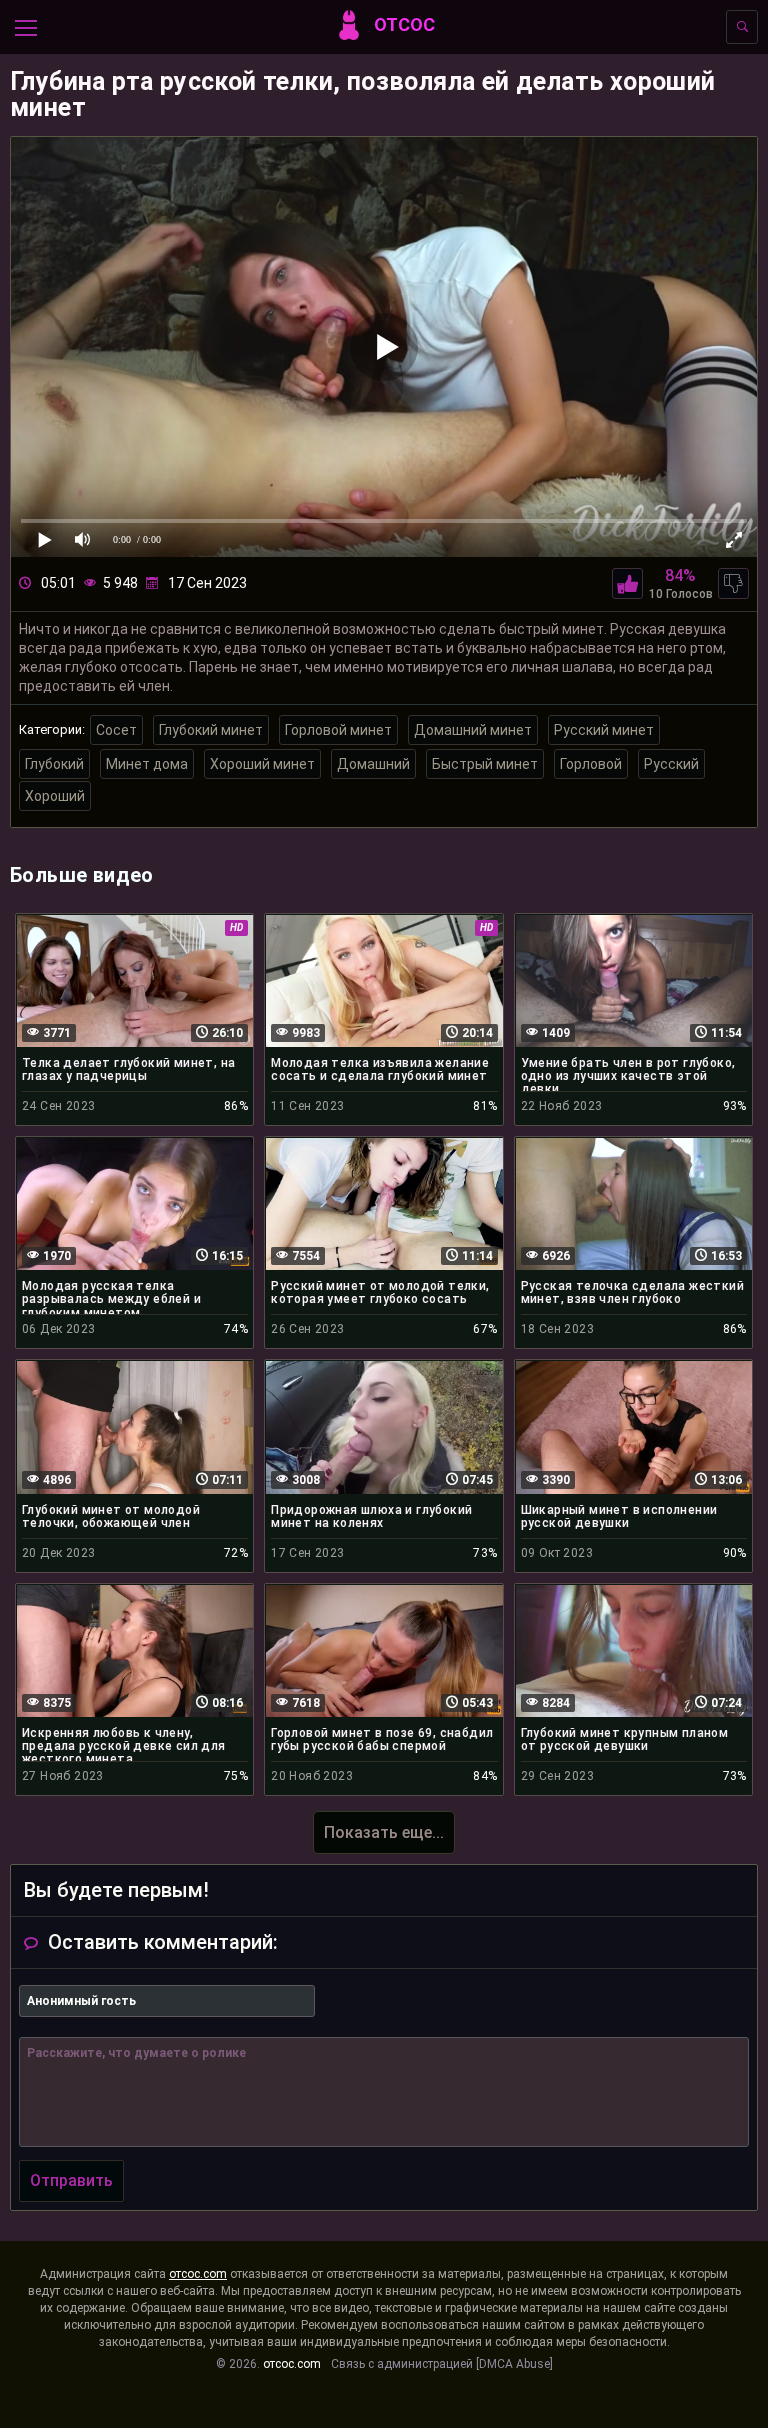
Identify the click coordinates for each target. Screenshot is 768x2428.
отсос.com (198, 2274)
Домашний (373, 764)
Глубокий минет (211, 730)
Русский (671, 764)
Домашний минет (473, 730)
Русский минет (604, 730)
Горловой (591, 764)
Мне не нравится (733, 583)
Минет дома (147, 764)
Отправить (71, 2180)
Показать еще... (384, 1832)
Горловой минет (338, 730)
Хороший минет (262, 764)
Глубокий (54, 764)
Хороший (55, 796)
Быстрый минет (485, 764)
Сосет (116, 730)
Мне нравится (627, 583)
